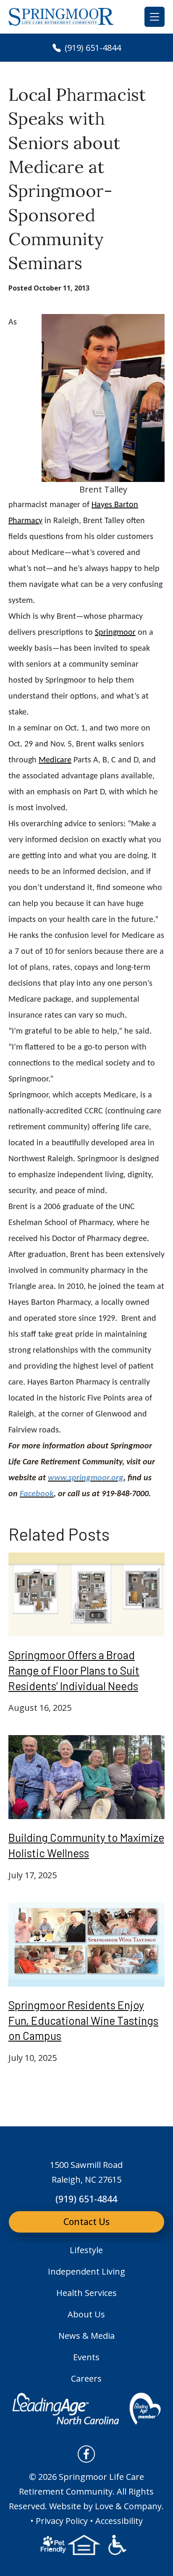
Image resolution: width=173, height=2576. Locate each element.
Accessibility (119, 2521)
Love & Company (128, 2506)
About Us (86, 2314)
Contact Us (86, 2222)
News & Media (86, 2336)
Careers (86, 2378)
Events (86, 2357)
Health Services (86, 2293)
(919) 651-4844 (92, 48)
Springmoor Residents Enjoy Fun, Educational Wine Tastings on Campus (83, 2020)
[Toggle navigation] (155, 17)
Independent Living (86, 2271)
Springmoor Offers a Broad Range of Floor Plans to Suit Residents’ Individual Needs (74, 1670)
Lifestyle (86, 2250)
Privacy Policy (62, 2521)
